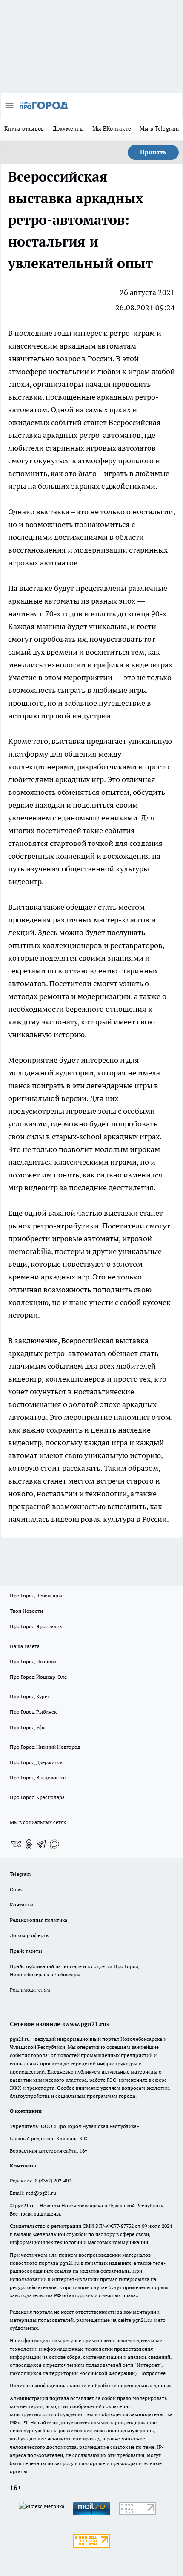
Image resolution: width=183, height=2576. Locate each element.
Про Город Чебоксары (36, 1596)
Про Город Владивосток (38, 1777)
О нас (16, 1889)
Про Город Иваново (33, 1661)
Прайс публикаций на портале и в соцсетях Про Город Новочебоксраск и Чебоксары (74, 1970)
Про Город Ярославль (36, 1626)
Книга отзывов (24, 128)
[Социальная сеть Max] (54, 1844)
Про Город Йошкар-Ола (38, 1677)
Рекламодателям (30, 1990)
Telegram (20, 1874)
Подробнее (152, 2373)
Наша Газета (25, 1646)
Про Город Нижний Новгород (45, 1747)
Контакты (21, 1905)
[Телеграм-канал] (42, 1844)
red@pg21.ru (41, 2193)
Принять (153, 152)
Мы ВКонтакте (112, 128)
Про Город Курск (30, 1696)
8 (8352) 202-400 (53, 2180)
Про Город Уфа (28, 1727)
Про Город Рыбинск (33, 1712)
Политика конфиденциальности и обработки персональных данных (91, 2385)
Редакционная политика (39, 1920)
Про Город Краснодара (37, 1797)
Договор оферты (30, 1935)
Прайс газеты (26, 1951)
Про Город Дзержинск (36, 1762)
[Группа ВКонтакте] (16, 1844)
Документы (68, 128)
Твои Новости (26, 1611)
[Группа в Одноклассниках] (29, 1844)
